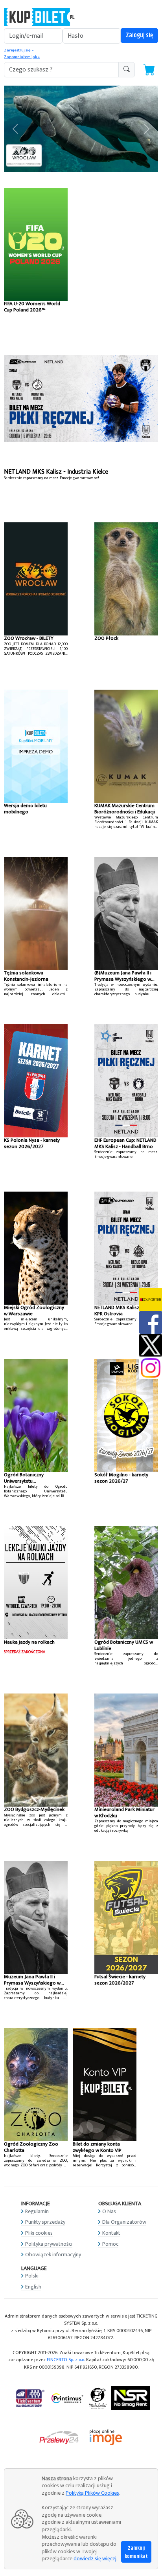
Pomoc (110, 2244)
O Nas (109, 2211)
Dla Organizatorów (124, 2222)
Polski (32, 2276)
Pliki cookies (39, 2233)
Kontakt (111, 2233)
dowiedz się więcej (95, 2559)
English (33, 2287)
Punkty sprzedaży (45, 2222)
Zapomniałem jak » (22, 57)
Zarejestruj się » (19, 50)
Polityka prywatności (49, 2244)
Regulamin (37, 2211)
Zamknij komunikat (136, 2552)
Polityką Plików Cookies (92, 2493)
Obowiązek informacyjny (53, 2255)
